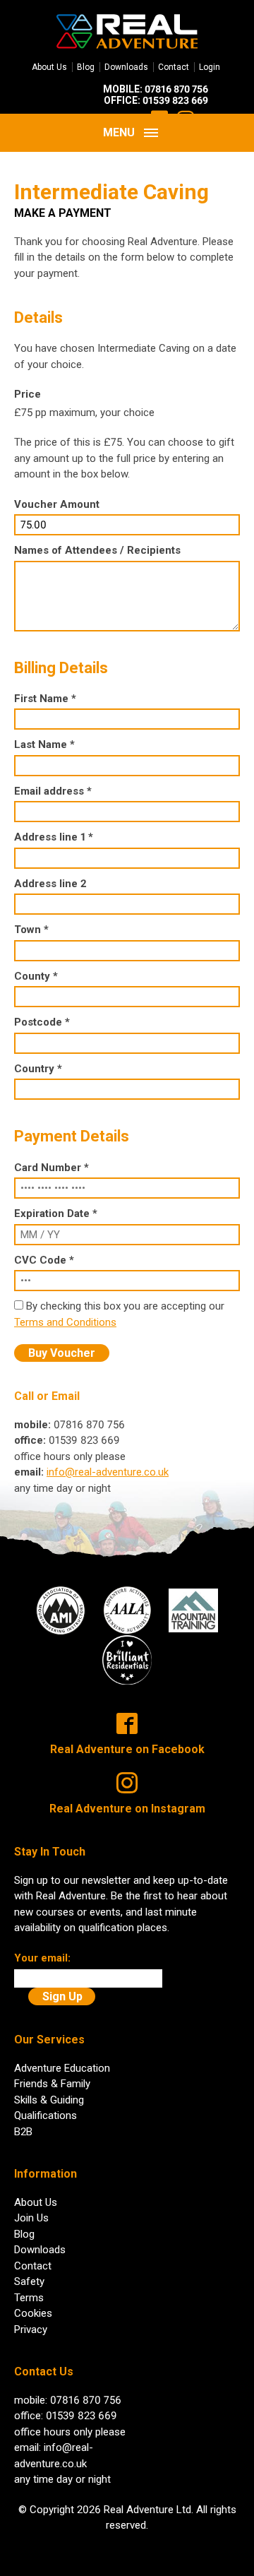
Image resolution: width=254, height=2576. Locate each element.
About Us (49, 67)
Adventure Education (62, 2068)
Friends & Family (52, 2084)
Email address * (53, 791)
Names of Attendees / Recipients (97, 550)
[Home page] (127, 30)
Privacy (31, 2329)
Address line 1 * (54, 837)
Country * (38, 1069)
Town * (31, 930)
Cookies (33, 2313)
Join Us (31, 2218)
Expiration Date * (56, 1213)
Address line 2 (50, 884)
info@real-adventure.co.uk (108, 1472)
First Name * (45, 699)
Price (28, 394)
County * (36, 976)
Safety (29, 2281)
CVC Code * (44, 1260)
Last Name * (44, 744)
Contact (174, 67)
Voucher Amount (57, 504)
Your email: (42, 1958)
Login (210, 67)
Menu (119, 132)
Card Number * (52, 1168)
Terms (29, 2298)
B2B (23, 2132)
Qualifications (46, 2115)
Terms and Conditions (65, 1322)
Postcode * (42, 1022)
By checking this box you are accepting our (125, 1306)
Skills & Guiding (49, 2100)
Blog (86, 67)
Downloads (126, 67)
